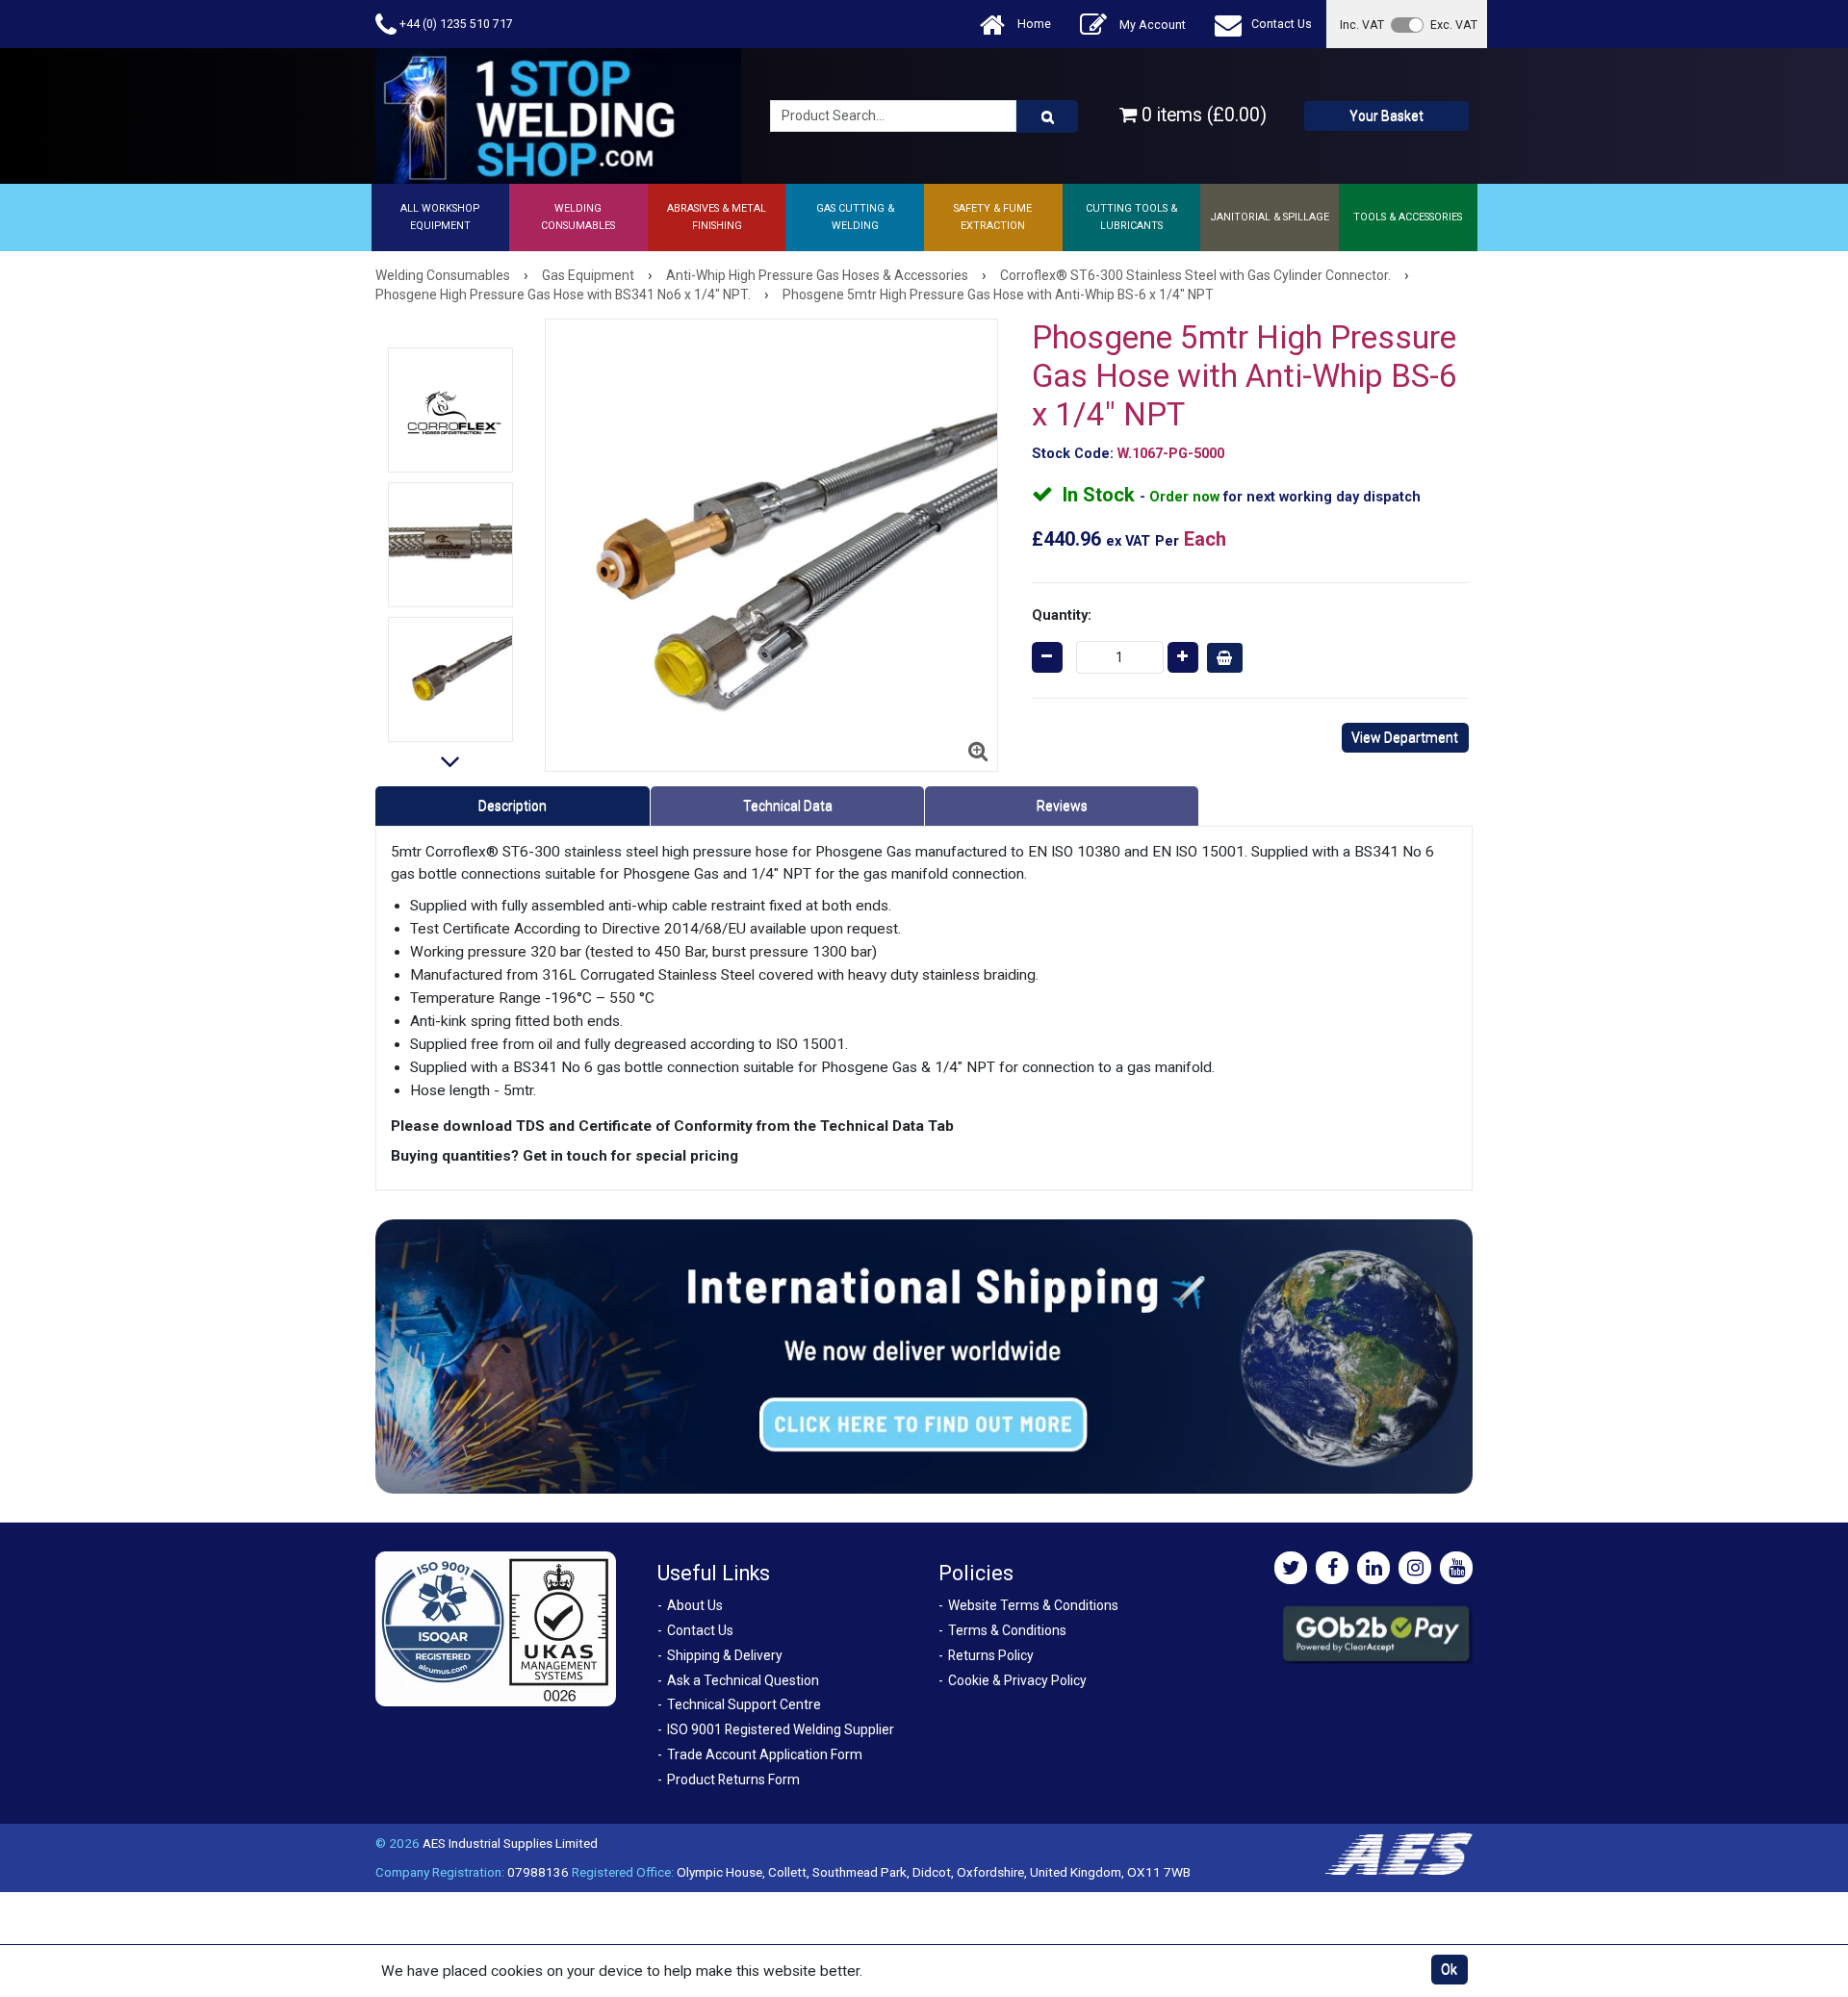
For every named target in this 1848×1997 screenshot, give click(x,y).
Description (513, 806)
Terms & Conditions (1007, 1630)
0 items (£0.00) (1202, 115)
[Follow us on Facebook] (1332, 1568)
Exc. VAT (1454, 25)
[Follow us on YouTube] (1456, 1568)
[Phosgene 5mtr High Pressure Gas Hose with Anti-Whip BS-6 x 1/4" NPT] (450, 410)
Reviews (1062, 806)
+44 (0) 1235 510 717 (455, 24)
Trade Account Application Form (765, 1754)
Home (1033, 24)
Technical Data (788, 806)
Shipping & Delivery (725, 1655)
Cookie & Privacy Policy (1017, 1680)
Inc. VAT (1362, 25)
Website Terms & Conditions (1033, 1605)
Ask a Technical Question (743, 1680)
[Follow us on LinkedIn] (1373, 1568)
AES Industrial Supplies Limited (510, 1843)
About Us (695, 1605)
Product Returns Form (733, 1779)
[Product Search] (1047, 116)
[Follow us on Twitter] (1291, 1568)
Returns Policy (991, 1655)
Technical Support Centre (744, 1704)
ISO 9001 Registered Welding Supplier (781, 1729)
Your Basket (1386, 115)
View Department (1405, 737)
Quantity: (1062, 615)
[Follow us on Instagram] (1415, 1568)
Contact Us (1282, 24)
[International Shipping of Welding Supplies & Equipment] (924, 1356)
